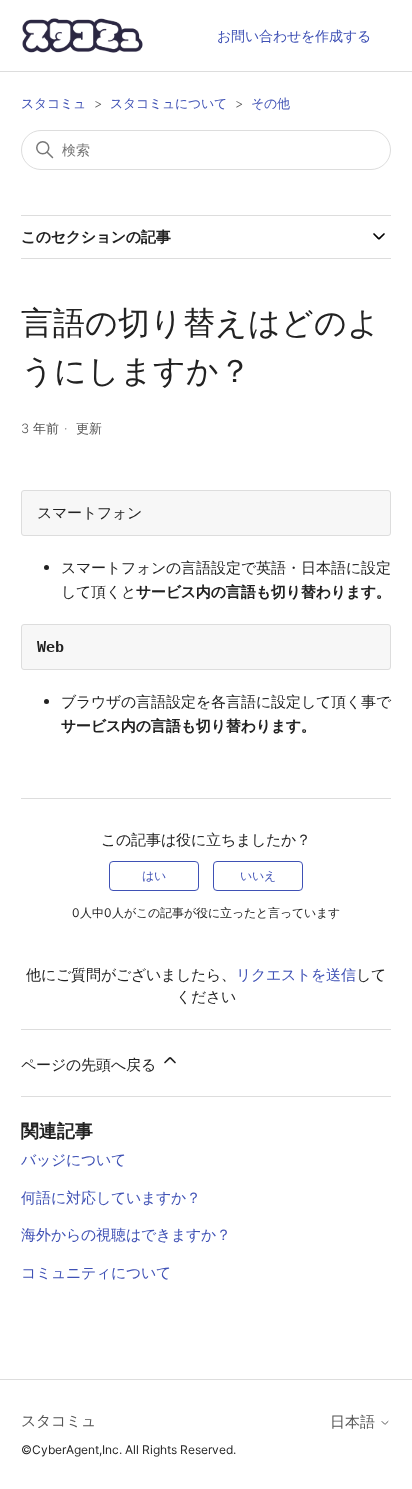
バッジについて (73, 1159)
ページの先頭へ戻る (90, 1064)
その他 (270, 103)
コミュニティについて (96, 1272)
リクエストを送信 (296, 974)
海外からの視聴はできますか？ (126, 1234)
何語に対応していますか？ (111, 1197)
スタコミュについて (168, 103)
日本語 (354, 1421)
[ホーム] (83, 35)
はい (154, 875)
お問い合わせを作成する (294, 35)
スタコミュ (53, 103)
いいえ (258, 875)
